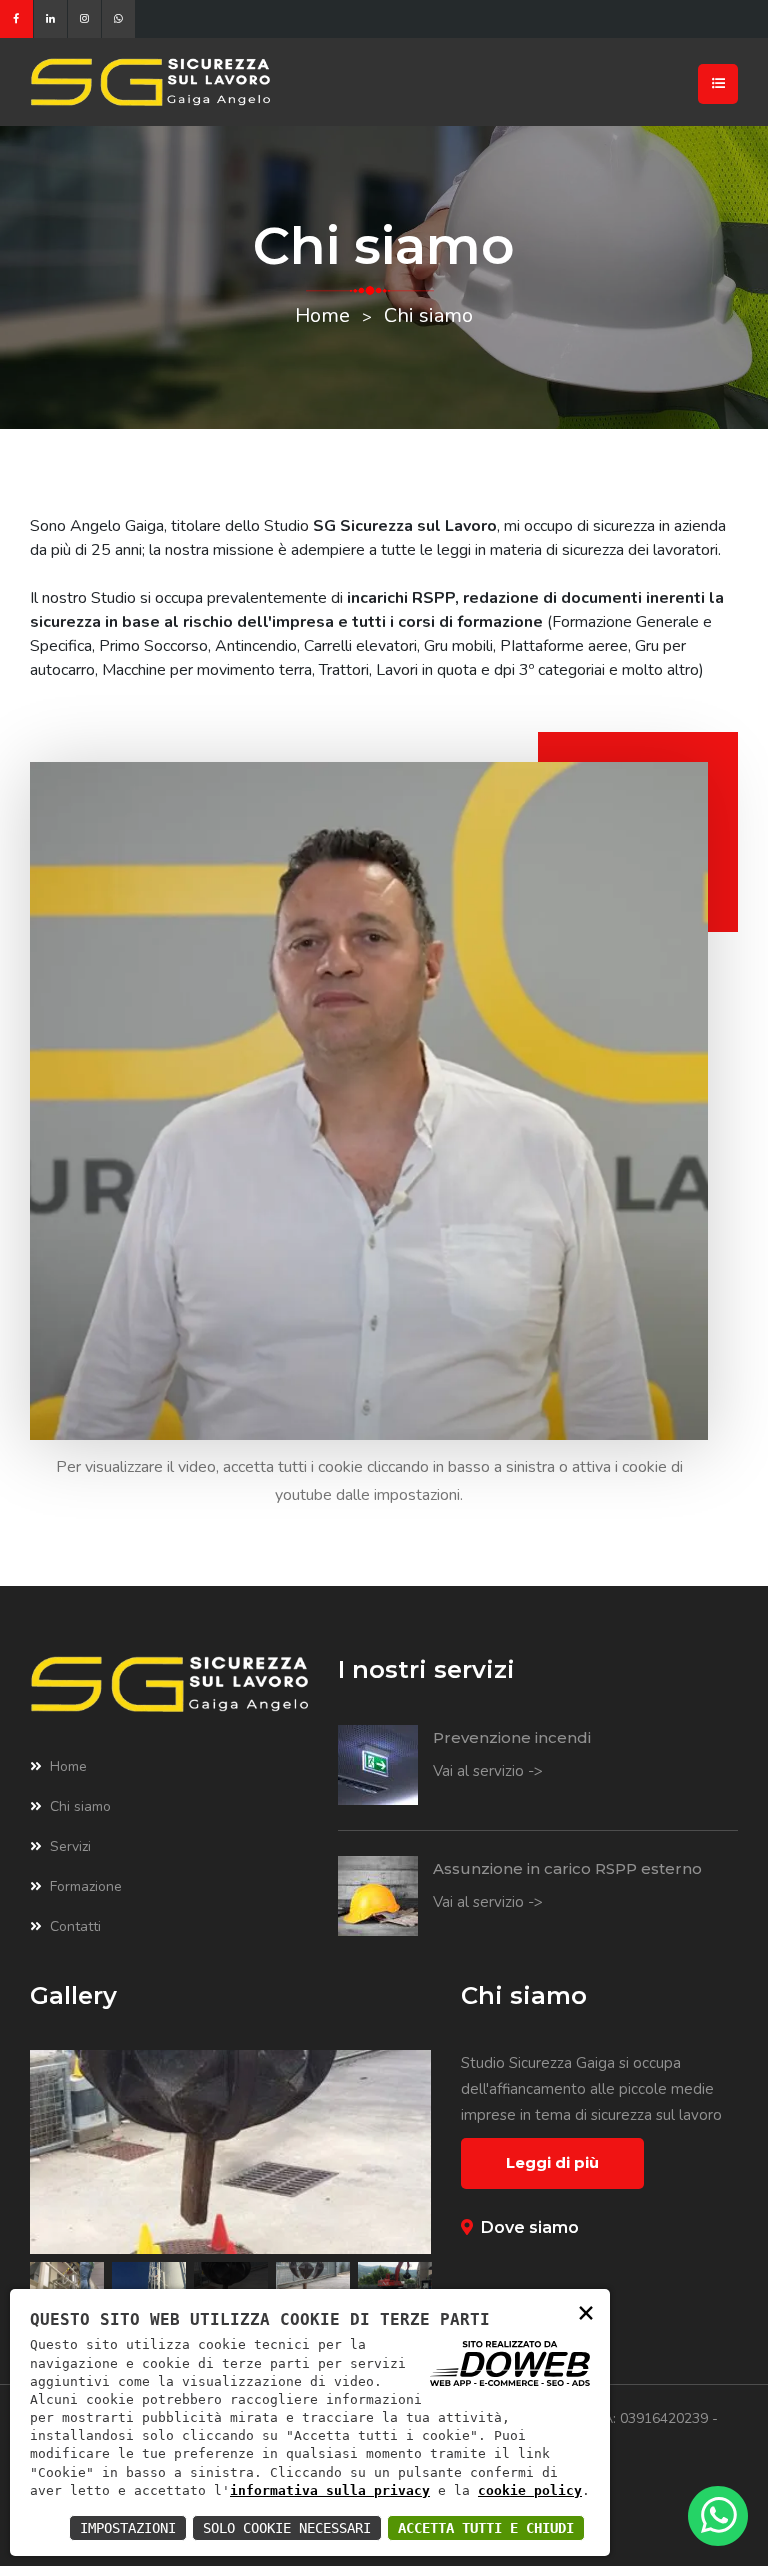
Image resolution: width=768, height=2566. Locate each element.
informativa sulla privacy (330, 2490)
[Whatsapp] (118, 19)
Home (322, 315)
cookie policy (530, 2490)
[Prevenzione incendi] (378, 1765)
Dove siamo (530, 2227)
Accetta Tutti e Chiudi (486, 2528)
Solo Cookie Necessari (287, 2528)
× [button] (586, 2311)
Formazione (86, 1886)
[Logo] (230, 82)
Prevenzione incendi (512, 1737)
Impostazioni (128, 2528)
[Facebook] (16, 19)
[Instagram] (84, 19)
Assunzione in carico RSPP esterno (567, 1868)
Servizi (70, 1846)
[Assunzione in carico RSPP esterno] (378, 1896)
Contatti (75, 1926)
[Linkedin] (50, 19)
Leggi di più (552, 2162)
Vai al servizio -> (488, 1771)
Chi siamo (80, 1806)
